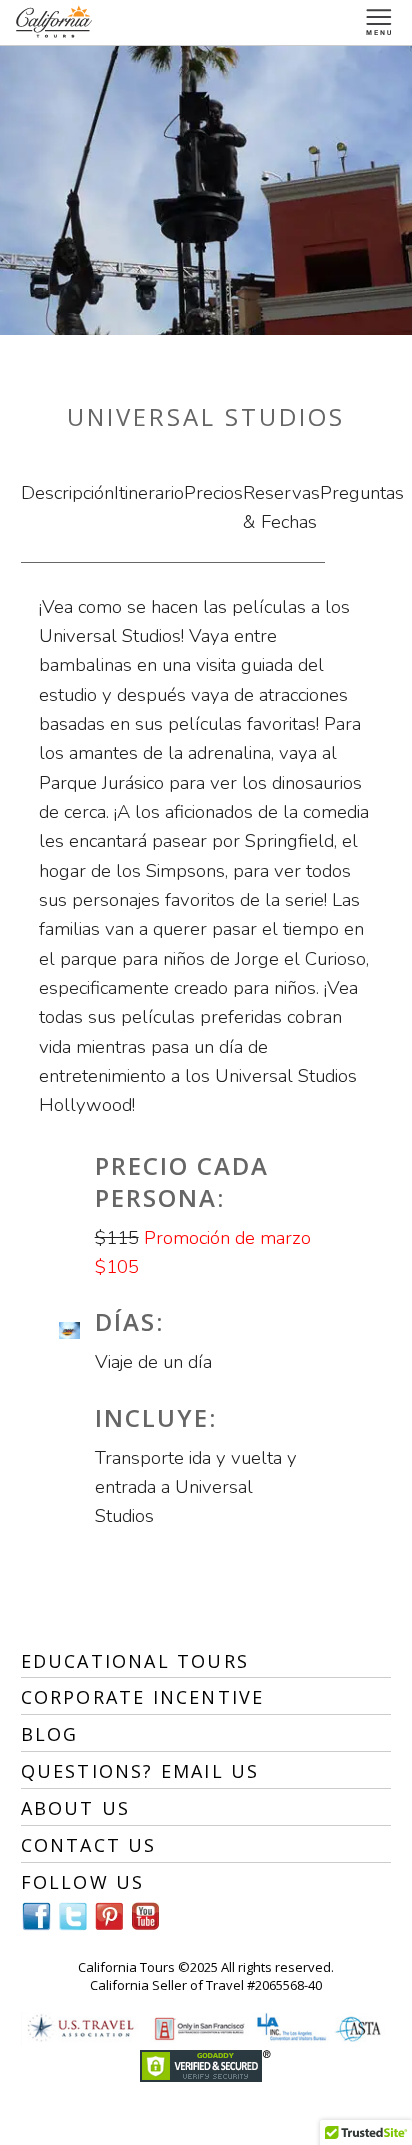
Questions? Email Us (140, 1771)
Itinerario (149, 493)
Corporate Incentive (143, 1697)
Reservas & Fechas (281, 507)
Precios (213, 493)
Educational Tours (135, 1661)
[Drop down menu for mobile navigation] (379, 22)
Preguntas (362, 493)
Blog (50, 1734)
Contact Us (89, 1845)
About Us (76, 1808)
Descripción (67, 493)
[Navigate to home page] (55, 22)
